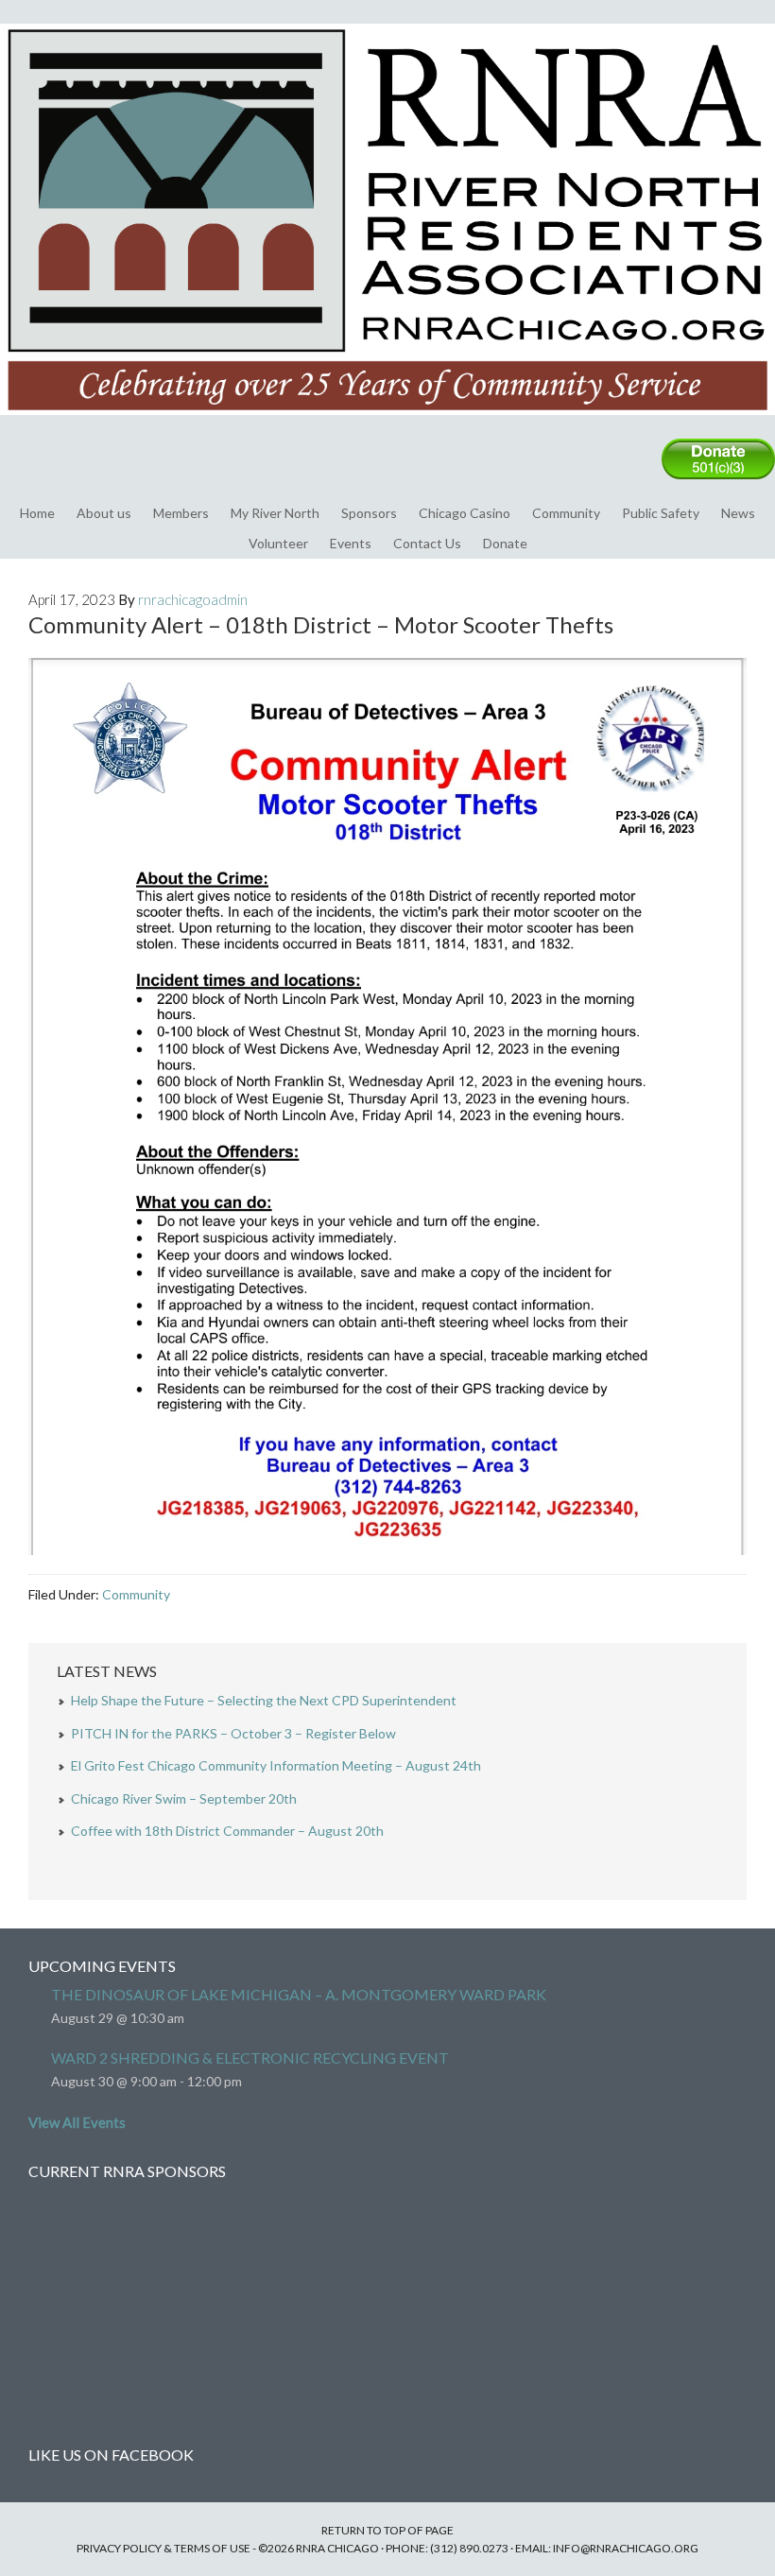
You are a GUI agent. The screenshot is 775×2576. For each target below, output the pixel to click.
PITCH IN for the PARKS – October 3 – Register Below (233, 1733)
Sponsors (369, 513)
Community (566, 513)
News (738, 513)
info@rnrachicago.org (626, 2548)
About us (104, 513)
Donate (505, 543)
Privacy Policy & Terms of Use (164, 2548)
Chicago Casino (465, 513)
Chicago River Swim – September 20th (184, 1798)
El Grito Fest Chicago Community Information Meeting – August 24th (276, 1765)
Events (351, 543)
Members (181, 513)
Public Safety (661, 513)
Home (37, 513)
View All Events (77, 2122)
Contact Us (427, 543)
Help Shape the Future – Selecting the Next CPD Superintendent (264, 1700)
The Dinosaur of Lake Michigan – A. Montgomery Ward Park (299, 1994)
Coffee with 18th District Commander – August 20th (227, 1831)
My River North (275, 513)
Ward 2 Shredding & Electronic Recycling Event (250, 2057)
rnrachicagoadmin (193, 599)
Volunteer (278, 543)
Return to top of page (387, 2530)
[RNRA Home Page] (387, 424)
